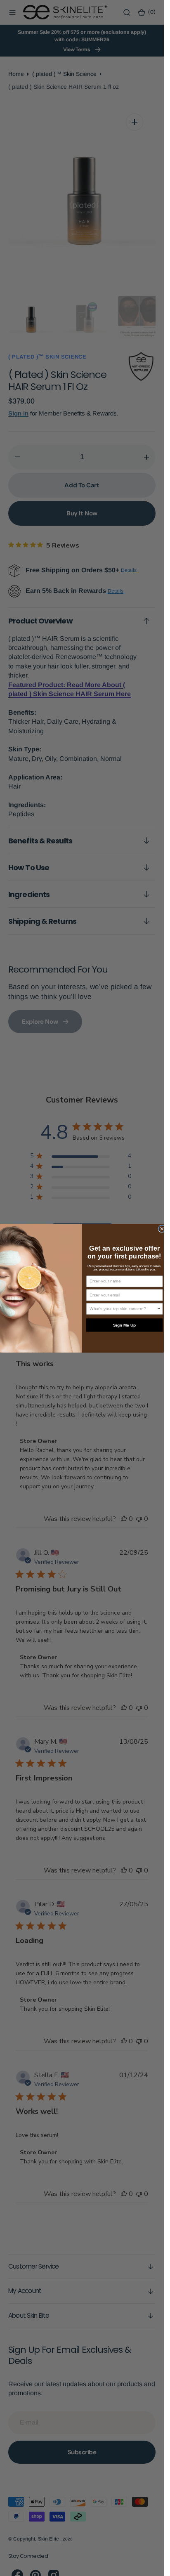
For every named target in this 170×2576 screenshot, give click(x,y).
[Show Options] (159, 1309)
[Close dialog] (162, 1228)
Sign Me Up (124, 1325)
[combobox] (123, 1309)
